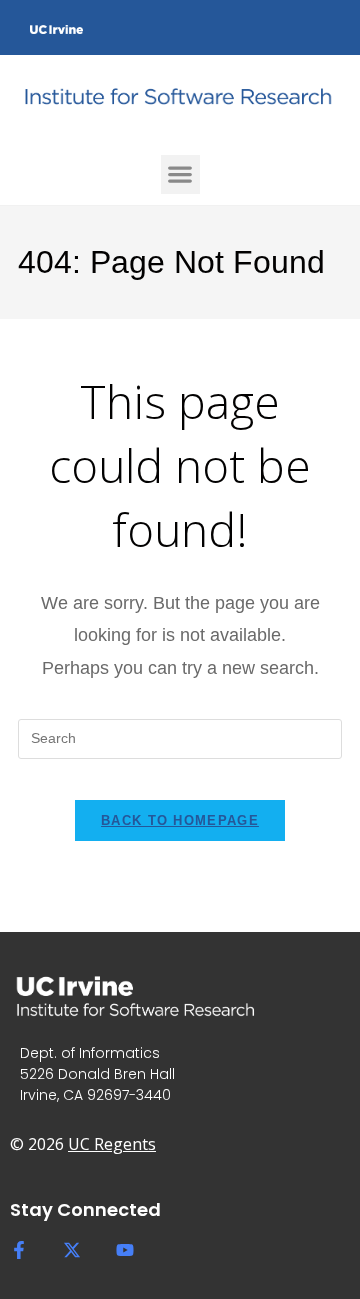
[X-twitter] (72, 1250)
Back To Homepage (180, 820)
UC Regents (112, 1144)
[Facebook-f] (19, 1250)
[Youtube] (125, 1250)
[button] (180, 174)
